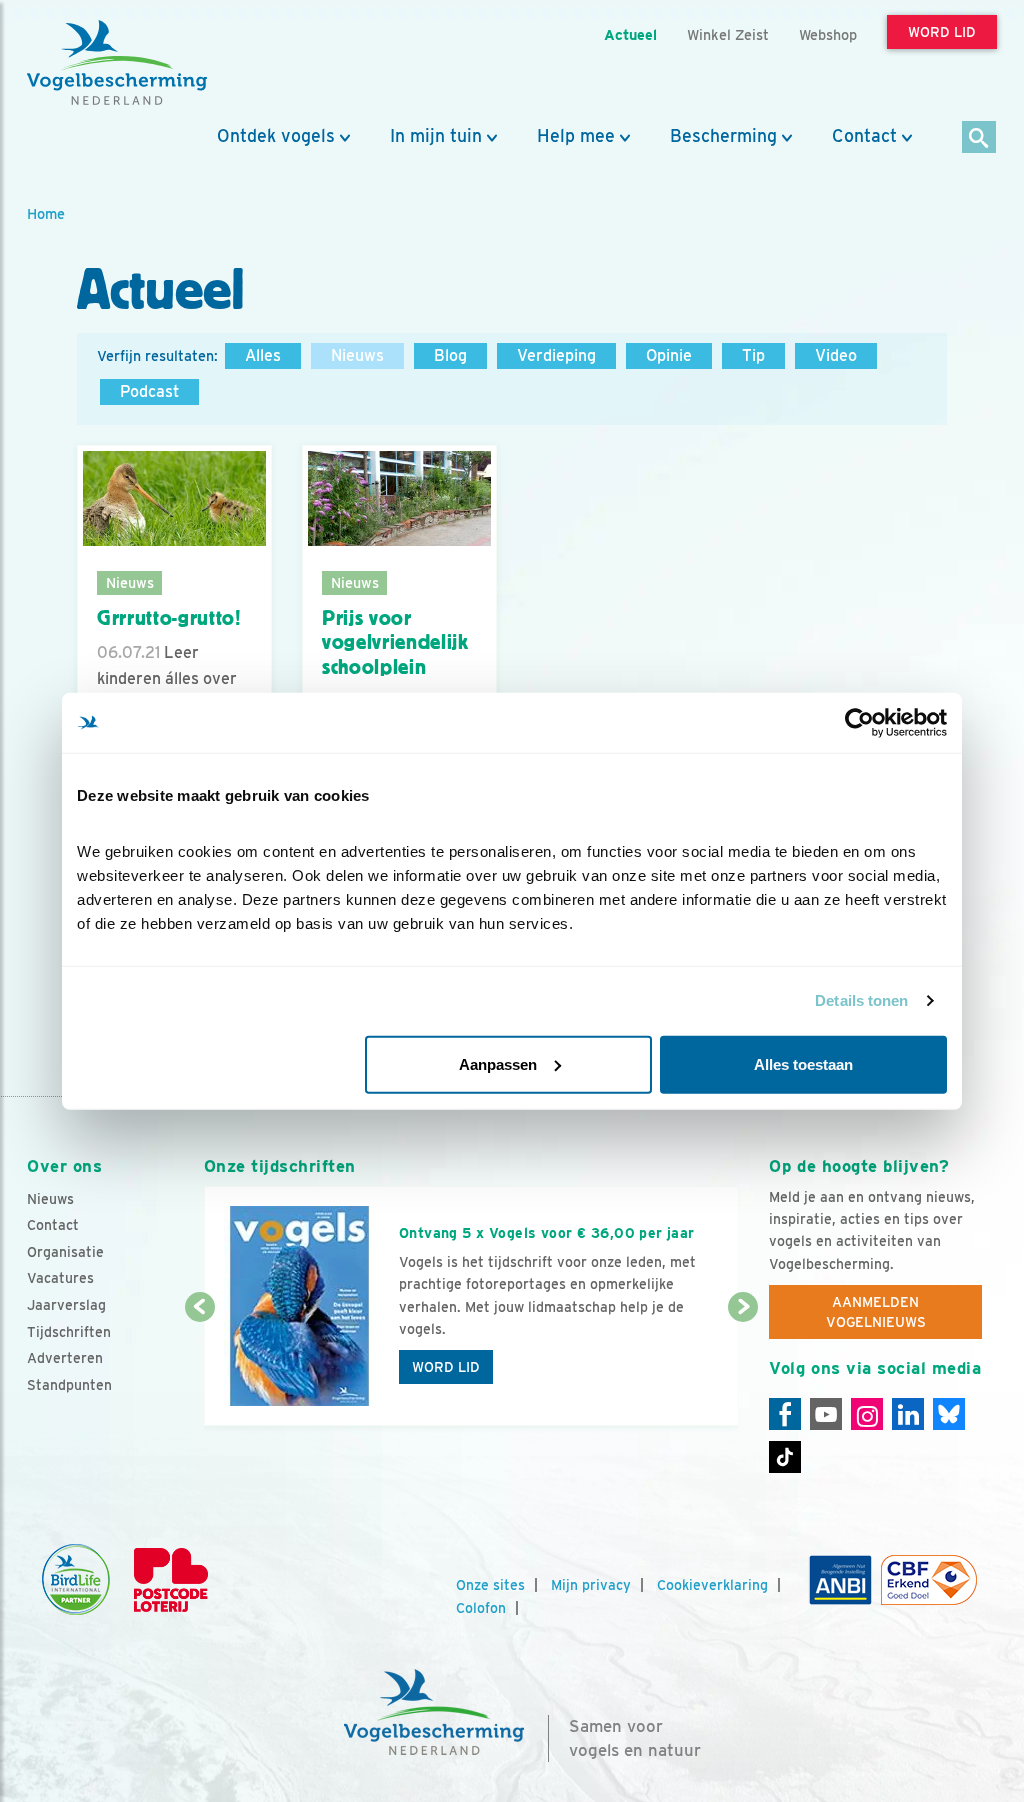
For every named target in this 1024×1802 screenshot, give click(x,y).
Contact (864, 136)
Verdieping (556, 355)
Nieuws (357, 355)
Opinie (669, 355)
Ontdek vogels (276, 136)
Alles (263, 355)
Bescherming (723, 136)
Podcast (149, 391)
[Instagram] (867, 1414)
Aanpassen (498, 1063)
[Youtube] (826, 1414)
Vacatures (60, 1278)
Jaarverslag (66, 1305)
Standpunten (69, 1385)
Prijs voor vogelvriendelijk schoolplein (395, 642)
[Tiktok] (785, 1457)
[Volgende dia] (743, 1368)
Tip (753, 355)
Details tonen (861, 1000)
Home (46, 213)
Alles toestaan (803, 1063)
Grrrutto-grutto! (169, 618)
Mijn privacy (591, 1585)
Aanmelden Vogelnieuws (876, 1312)
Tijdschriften (69, 1332)
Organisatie (65, 1252)
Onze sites (490, 1585)
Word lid (446, 1367)
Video (836, 355)
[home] (117, 63)
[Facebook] (785, 1414)
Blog (450, 355)
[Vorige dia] (200, 1368)
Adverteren (65, 1358)
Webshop (828, 34)
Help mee (576, 136)
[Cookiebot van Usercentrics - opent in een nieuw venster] (859, 723)
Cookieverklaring (712, 1585)
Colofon (481, 1608)
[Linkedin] (908, 1414)
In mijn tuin (436, 136)
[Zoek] (979, 138)
